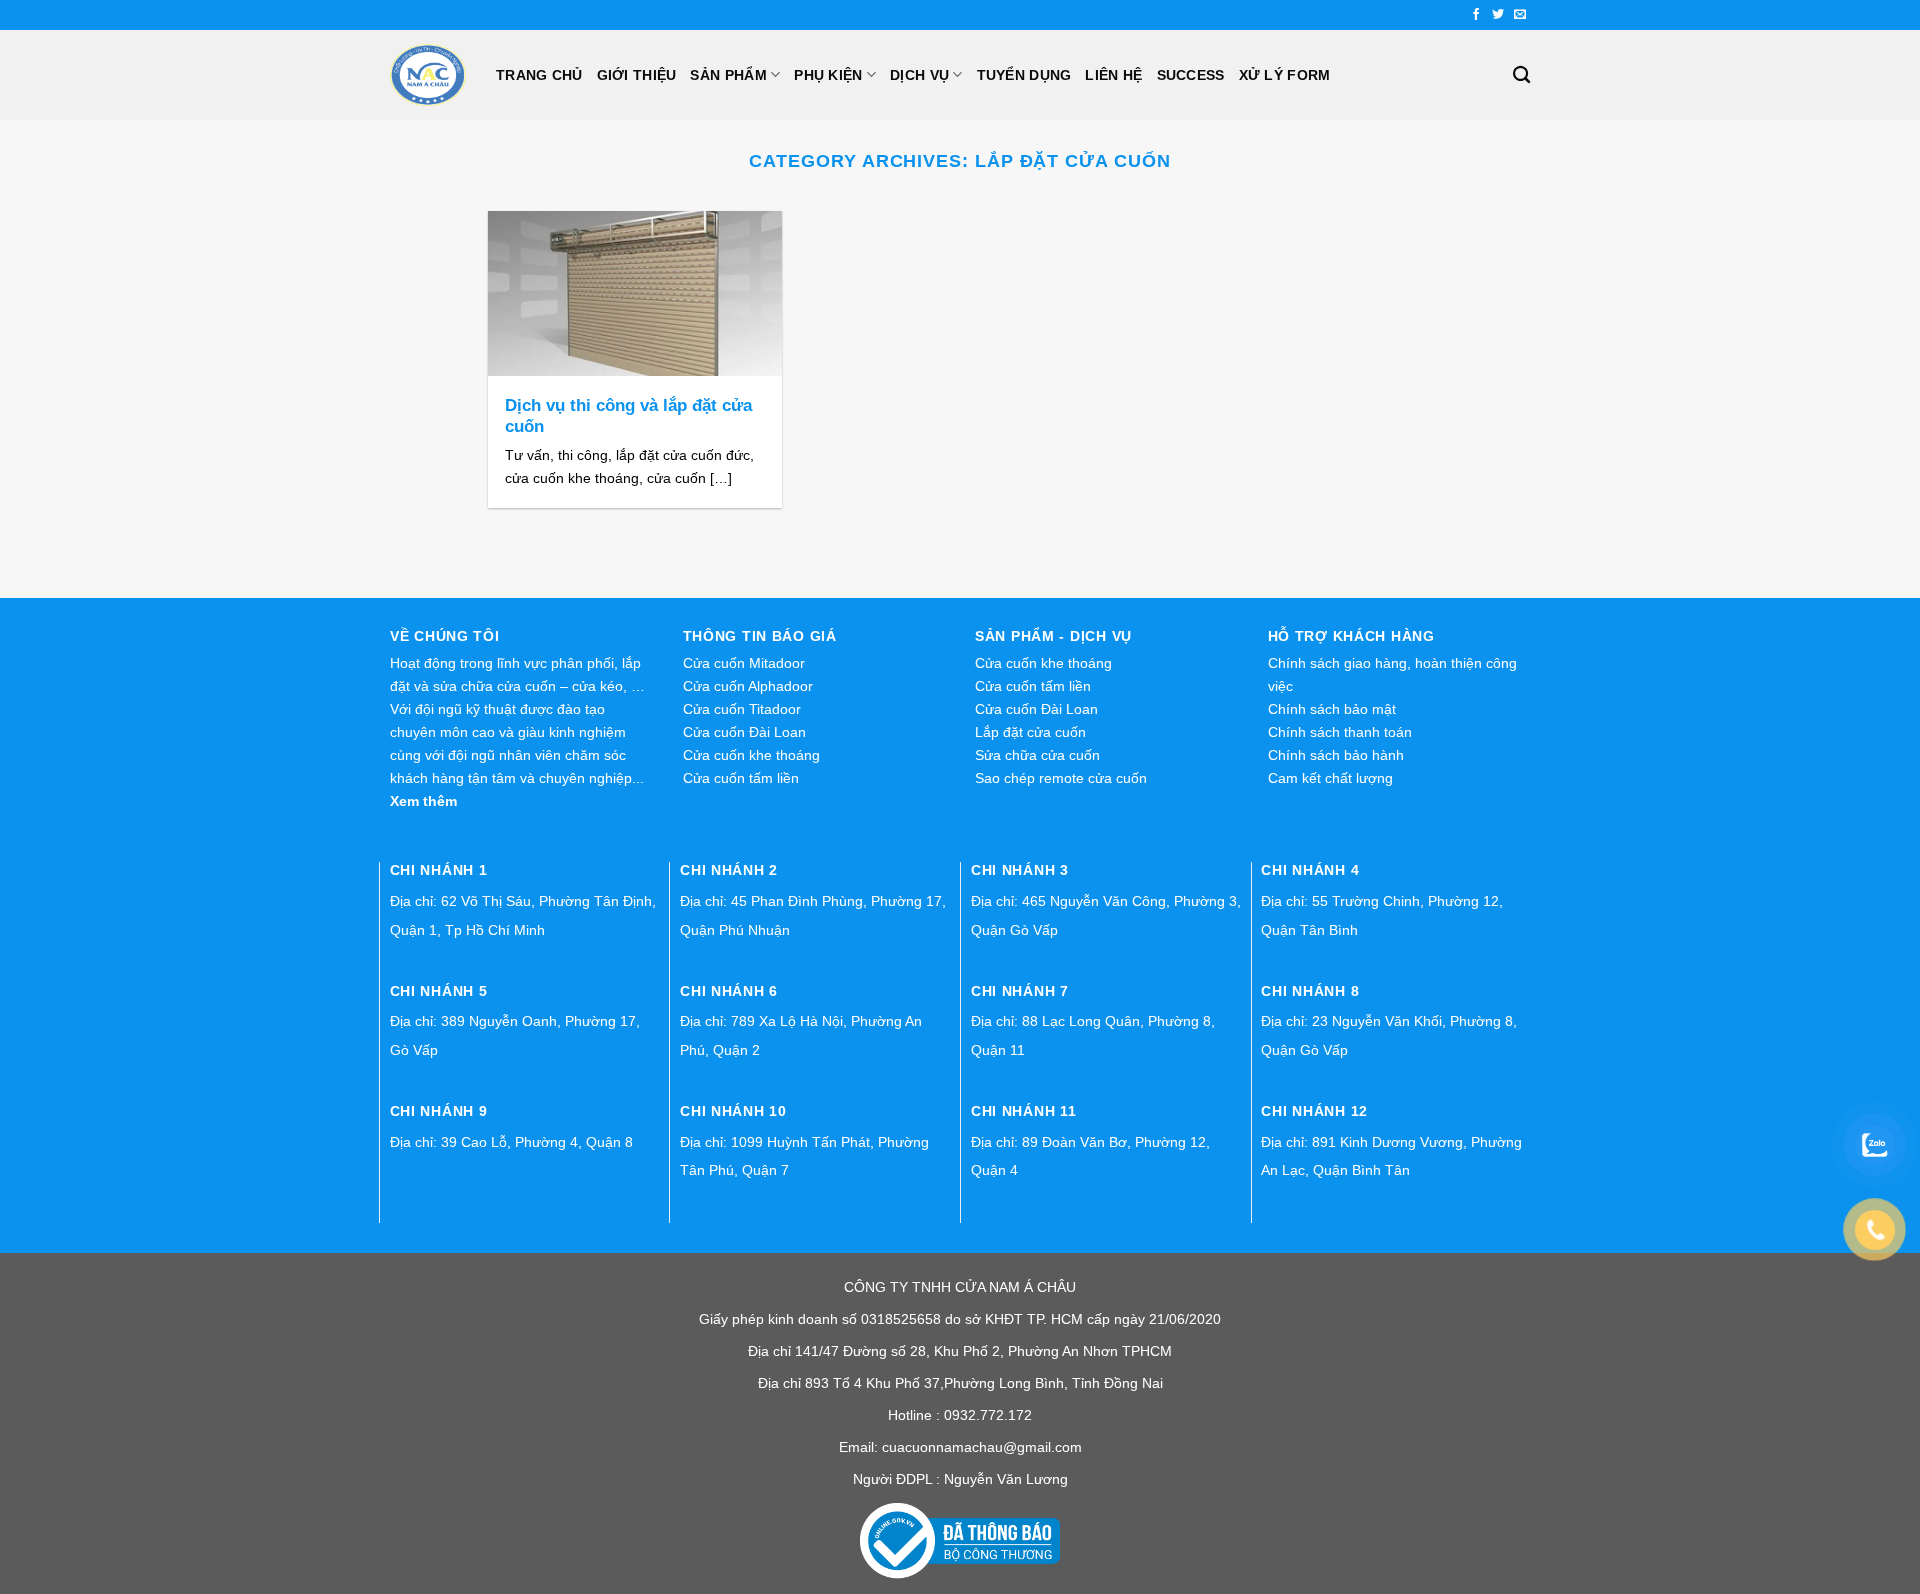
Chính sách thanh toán (1340, 732)
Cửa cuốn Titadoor (742, 709)
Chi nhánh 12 (1314, 1111)
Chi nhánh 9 (439, 1111)
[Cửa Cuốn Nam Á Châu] (428, 75)
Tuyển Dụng (1024, 75)
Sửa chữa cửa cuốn (1037, 755)
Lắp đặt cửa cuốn (1030, 732)
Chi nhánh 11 (1024, 1111)
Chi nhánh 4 (1310, 870)
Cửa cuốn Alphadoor (748, 686)
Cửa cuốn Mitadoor (744, 663)
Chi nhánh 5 (439, 991)
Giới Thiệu (637, 75)
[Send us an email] (1520, 15)
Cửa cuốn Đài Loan (744, 732)
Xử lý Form (1285, 75)
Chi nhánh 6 (729, 991)
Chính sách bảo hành (1336, 755)
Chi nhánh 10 (733, 1111)
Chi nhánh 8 (1310, 991)
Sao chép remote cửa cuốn (1061, 778)
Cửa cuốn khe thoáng (751, 755)
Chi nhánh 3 (1020, 870)
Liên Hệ (1113, 75)
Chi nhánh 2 (729, 870)
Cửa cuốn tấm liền (741, 778)
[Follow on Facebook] (1476, 15)
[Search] (1521, 75)
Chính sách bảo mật (1332, 709)
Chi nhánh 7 (1020, 991)
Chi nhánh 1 (439, 870)
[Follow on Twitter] (1498, 15)
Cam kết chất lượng (1330, 778)
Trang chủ (539, 75)
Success (1191, 75)
